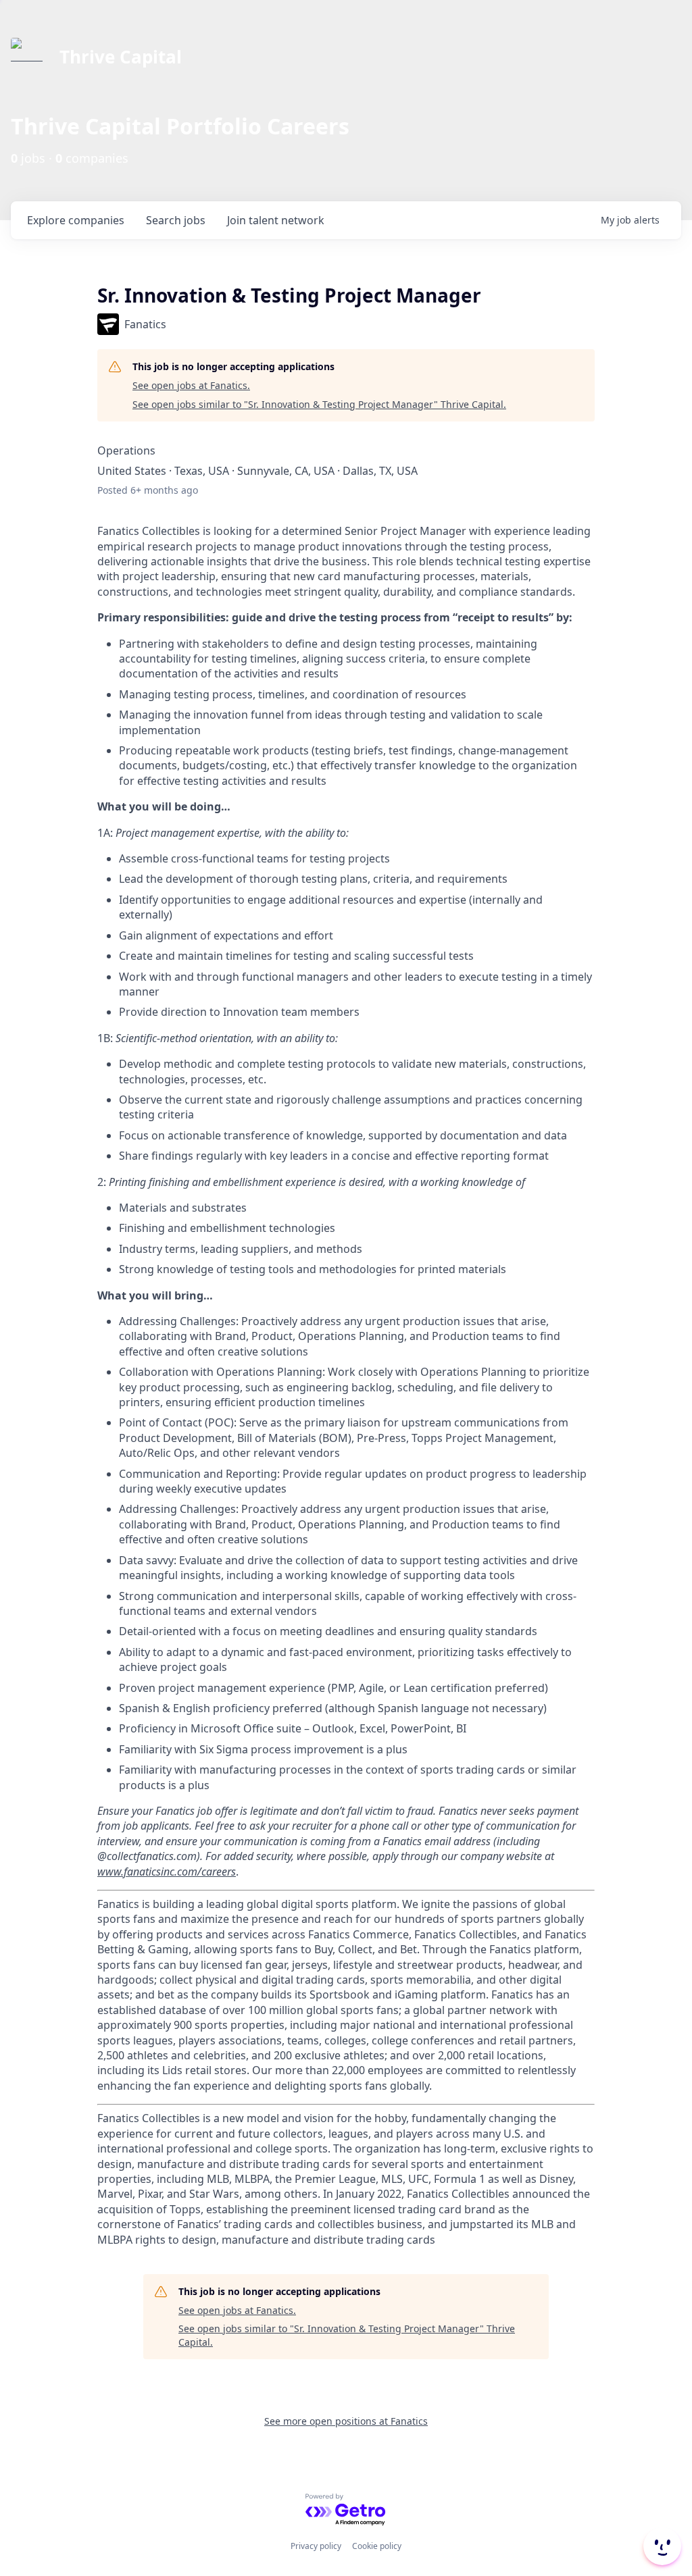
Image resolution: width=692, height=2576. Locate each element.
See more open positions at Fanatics (346, 2421)
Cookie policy (377, 2546)
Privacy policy (316, 2546)
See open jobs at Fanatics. (191, 385)
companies (76, 220)
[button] (661, 2546)
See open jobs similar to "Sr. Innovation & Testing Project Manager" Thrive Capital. (319, 404)
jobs (176, 220)
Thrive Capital (121, 57)
